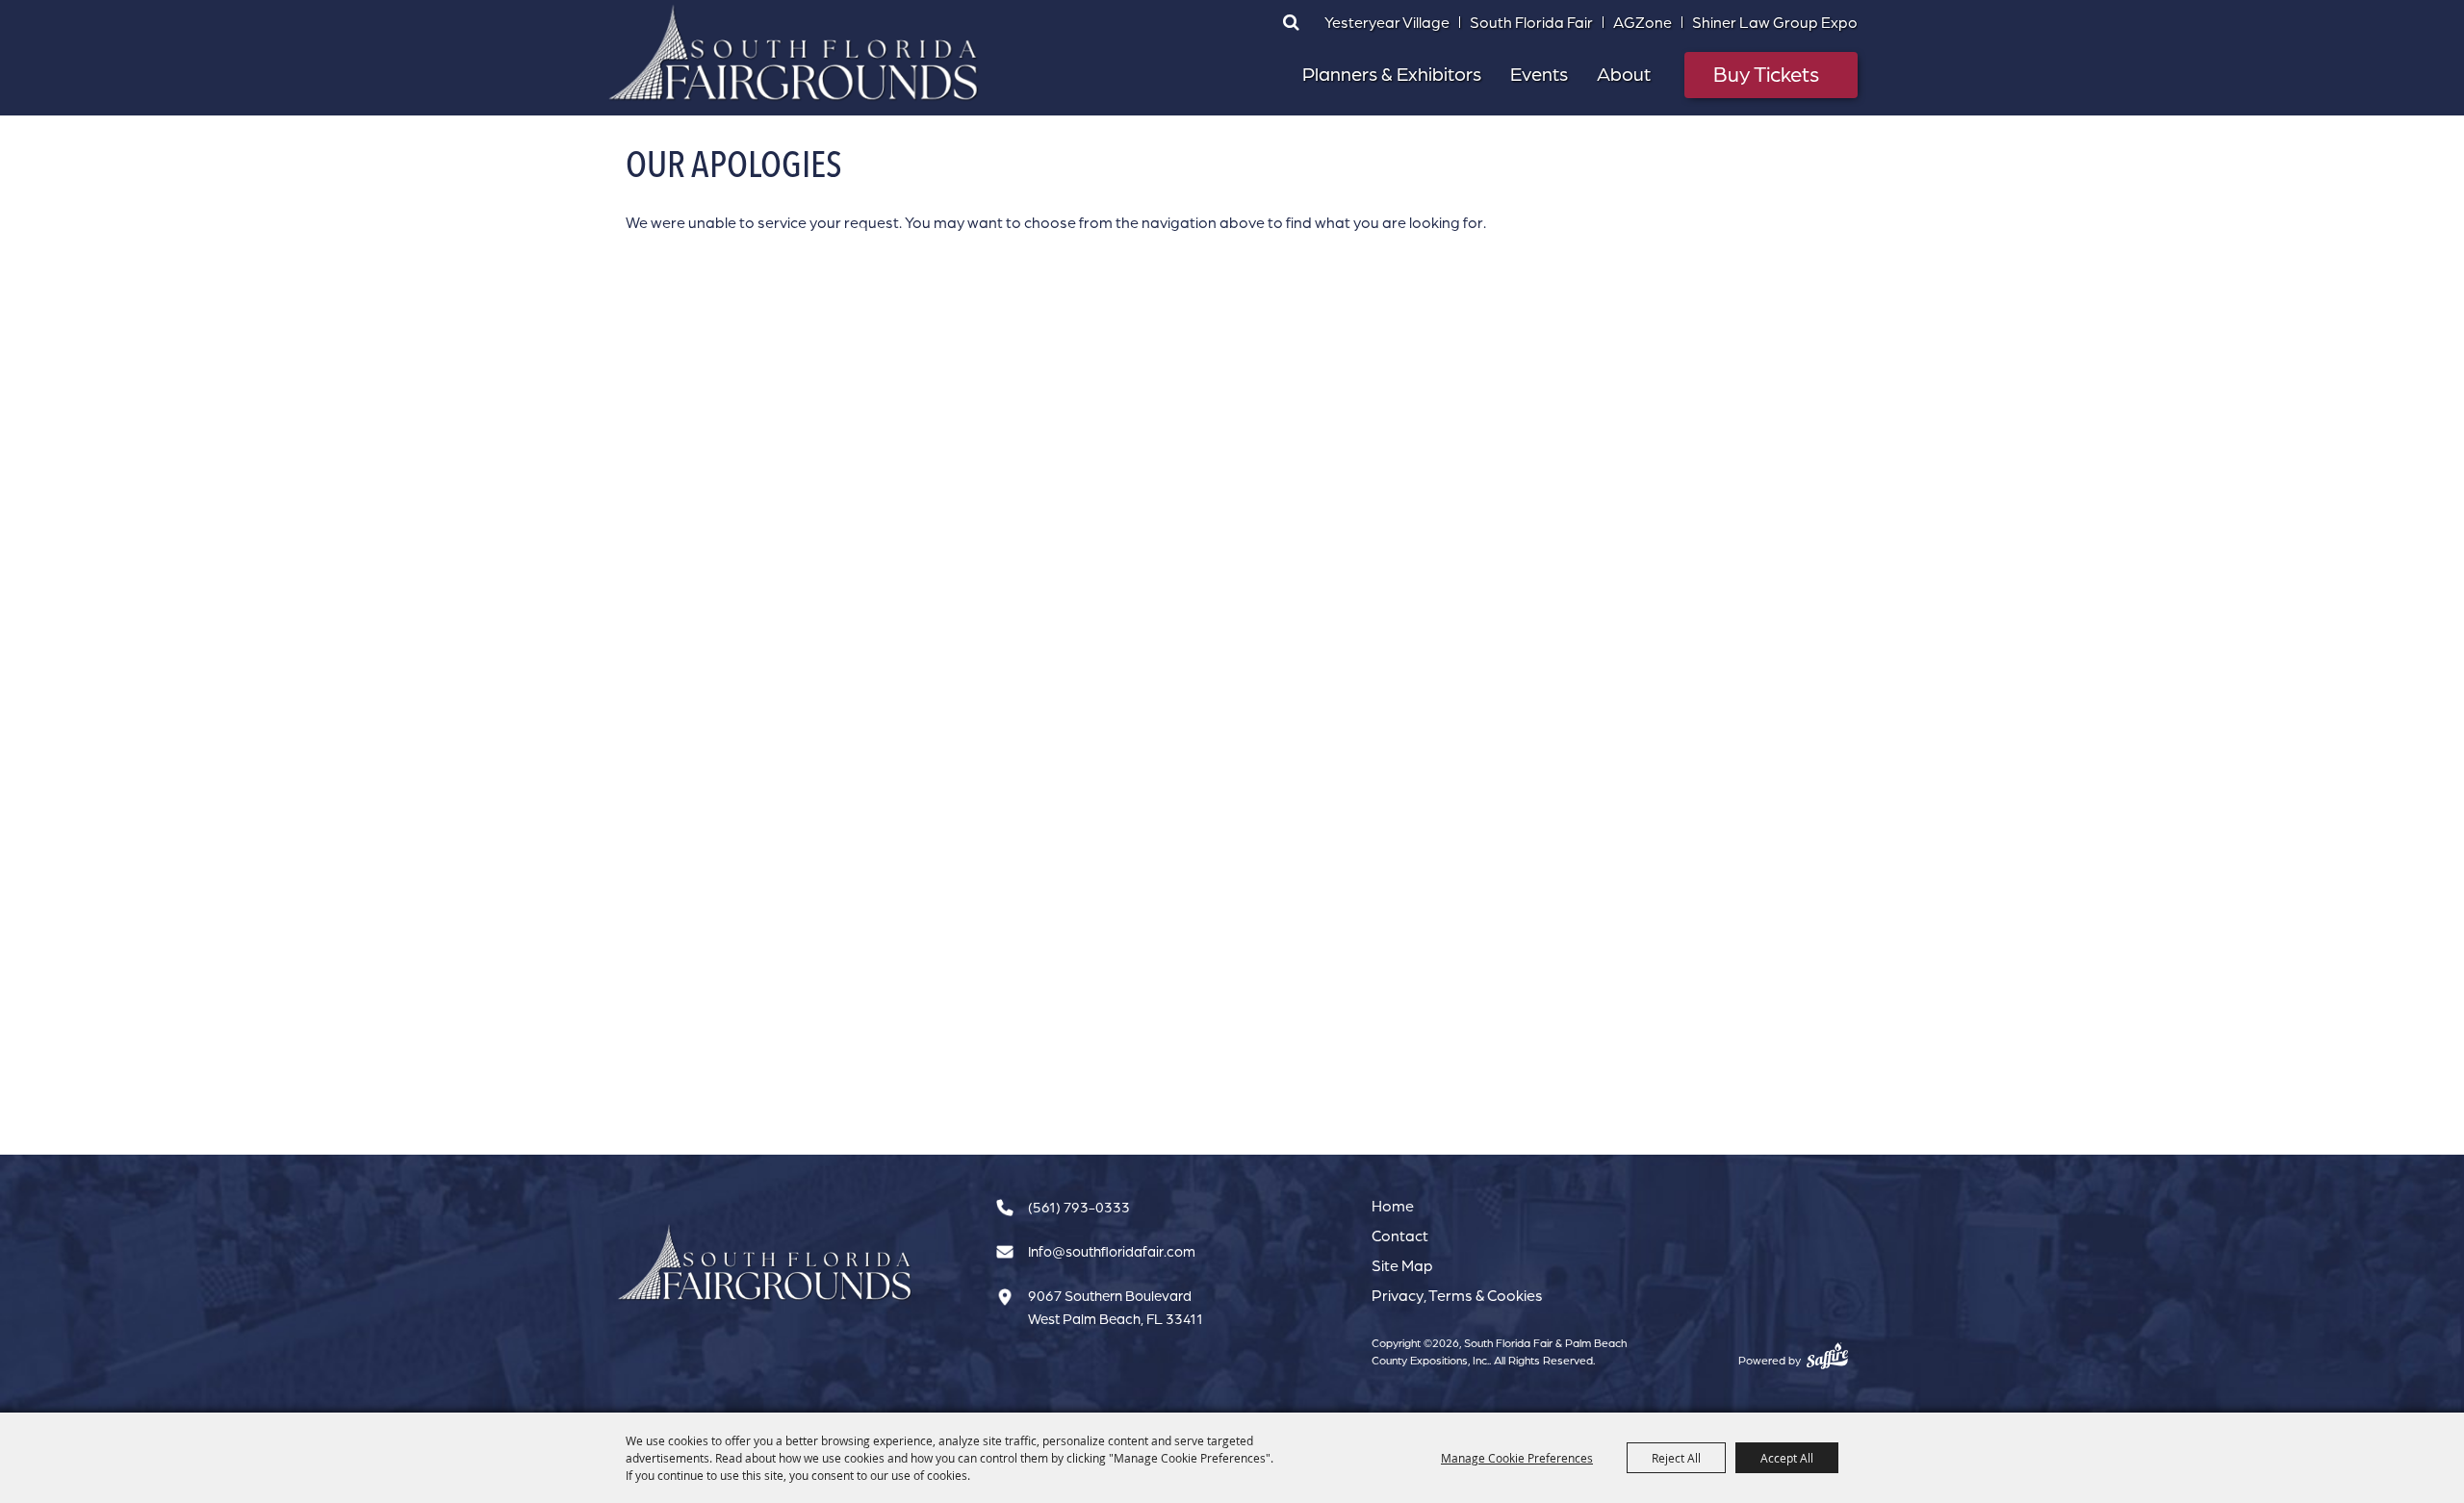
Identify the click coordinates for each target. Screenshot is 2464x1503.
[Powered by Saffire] (1827, 1356)
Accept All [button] (1787, 1458)
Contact (1400, 1236)
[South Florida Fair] (765, 1263)
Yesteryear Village (1387, 22)
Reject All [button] (1676, 1458)
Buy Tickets (1766, 74)
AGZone (1643, 22)
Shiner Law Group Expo (1775, 22)
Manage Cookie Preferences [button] (1517, 1458)
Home (1393, 1206)
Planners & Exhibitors (1392, 74)
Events (1539, 74)
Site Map (1402, 1265)
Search (1291, 22)
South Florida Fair (1531, 22)
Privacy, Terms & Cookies (1457, 1295)
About (1624, 74)
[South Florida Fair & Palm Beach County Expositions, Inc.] (794, 53)
